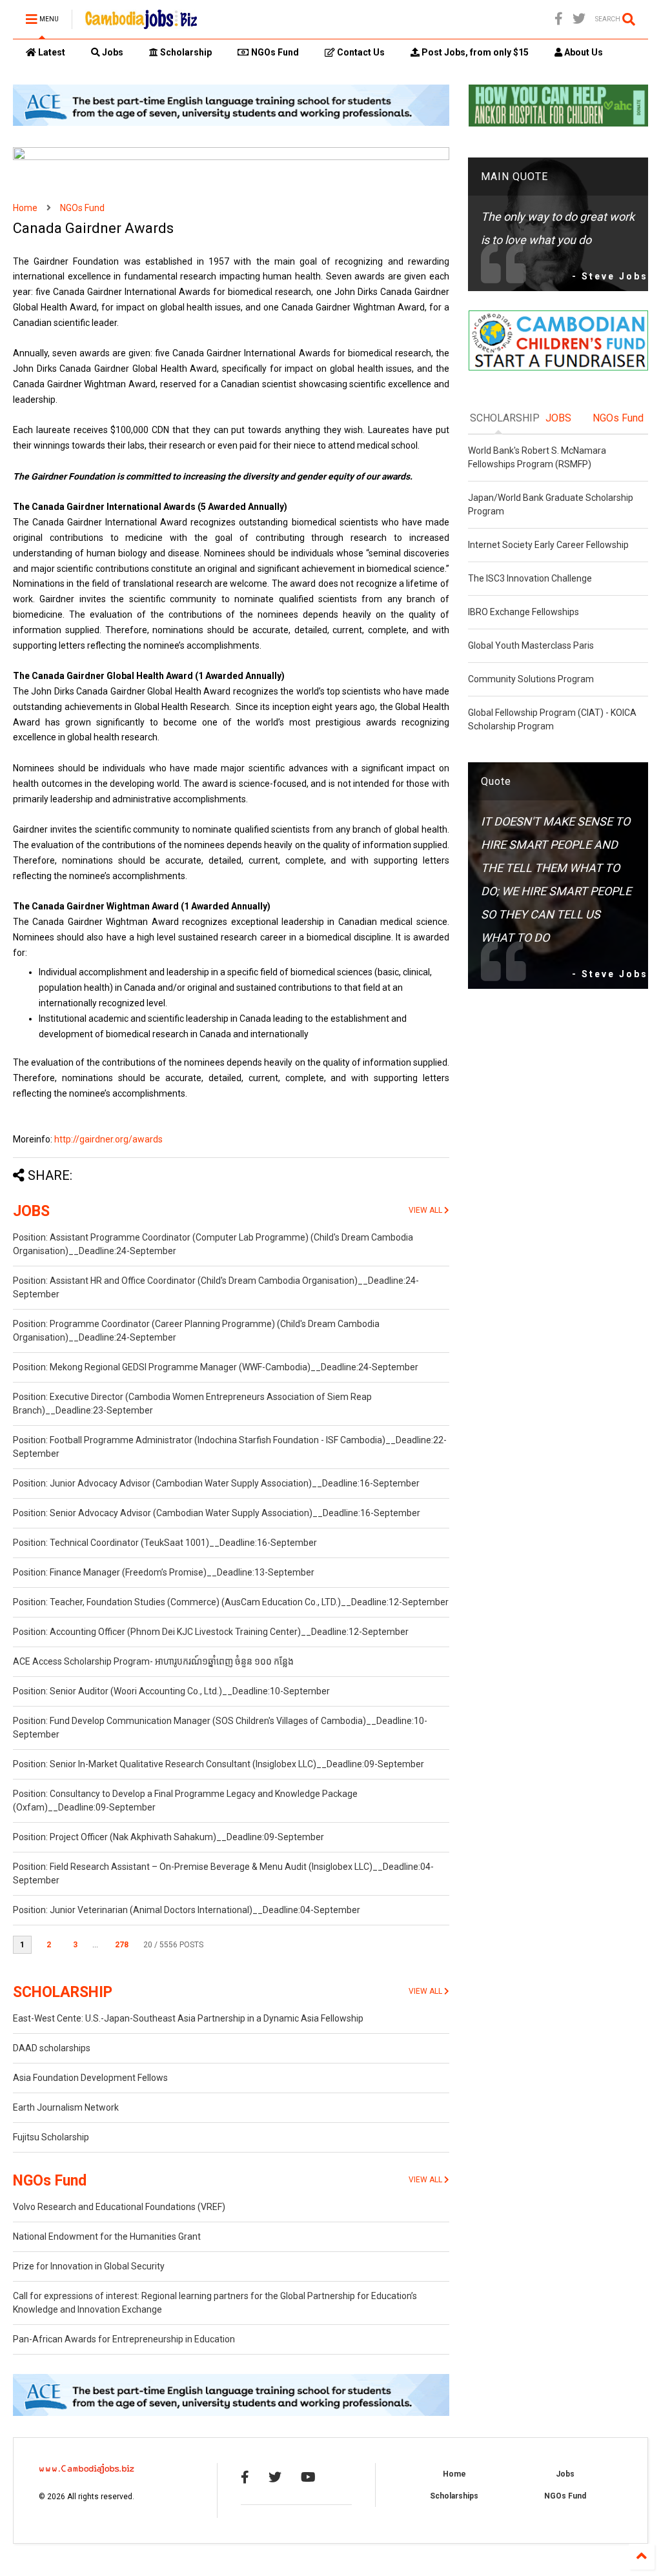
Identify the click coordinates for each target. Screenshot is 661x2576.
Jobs (112, 52)
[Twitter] (579, 19)
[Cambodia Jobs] (141, 23)
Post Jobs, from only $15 (474, 52)
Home (25, 208)
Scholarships (454, 2496)
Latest (51, 52)
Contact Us (360, 52)
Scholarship (185, 52)
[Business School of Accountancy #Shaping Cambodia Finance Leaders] (231, 157)
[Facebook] (559, 19)
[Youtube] (308, 2477)
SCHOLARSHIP (63, 1992)
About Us (583, 52)
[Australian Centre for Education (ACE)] (231, 123)
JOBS (31, 1211)
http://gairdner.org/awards (108, 1139)
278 (122, 1945)
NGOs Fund (274, 52)
